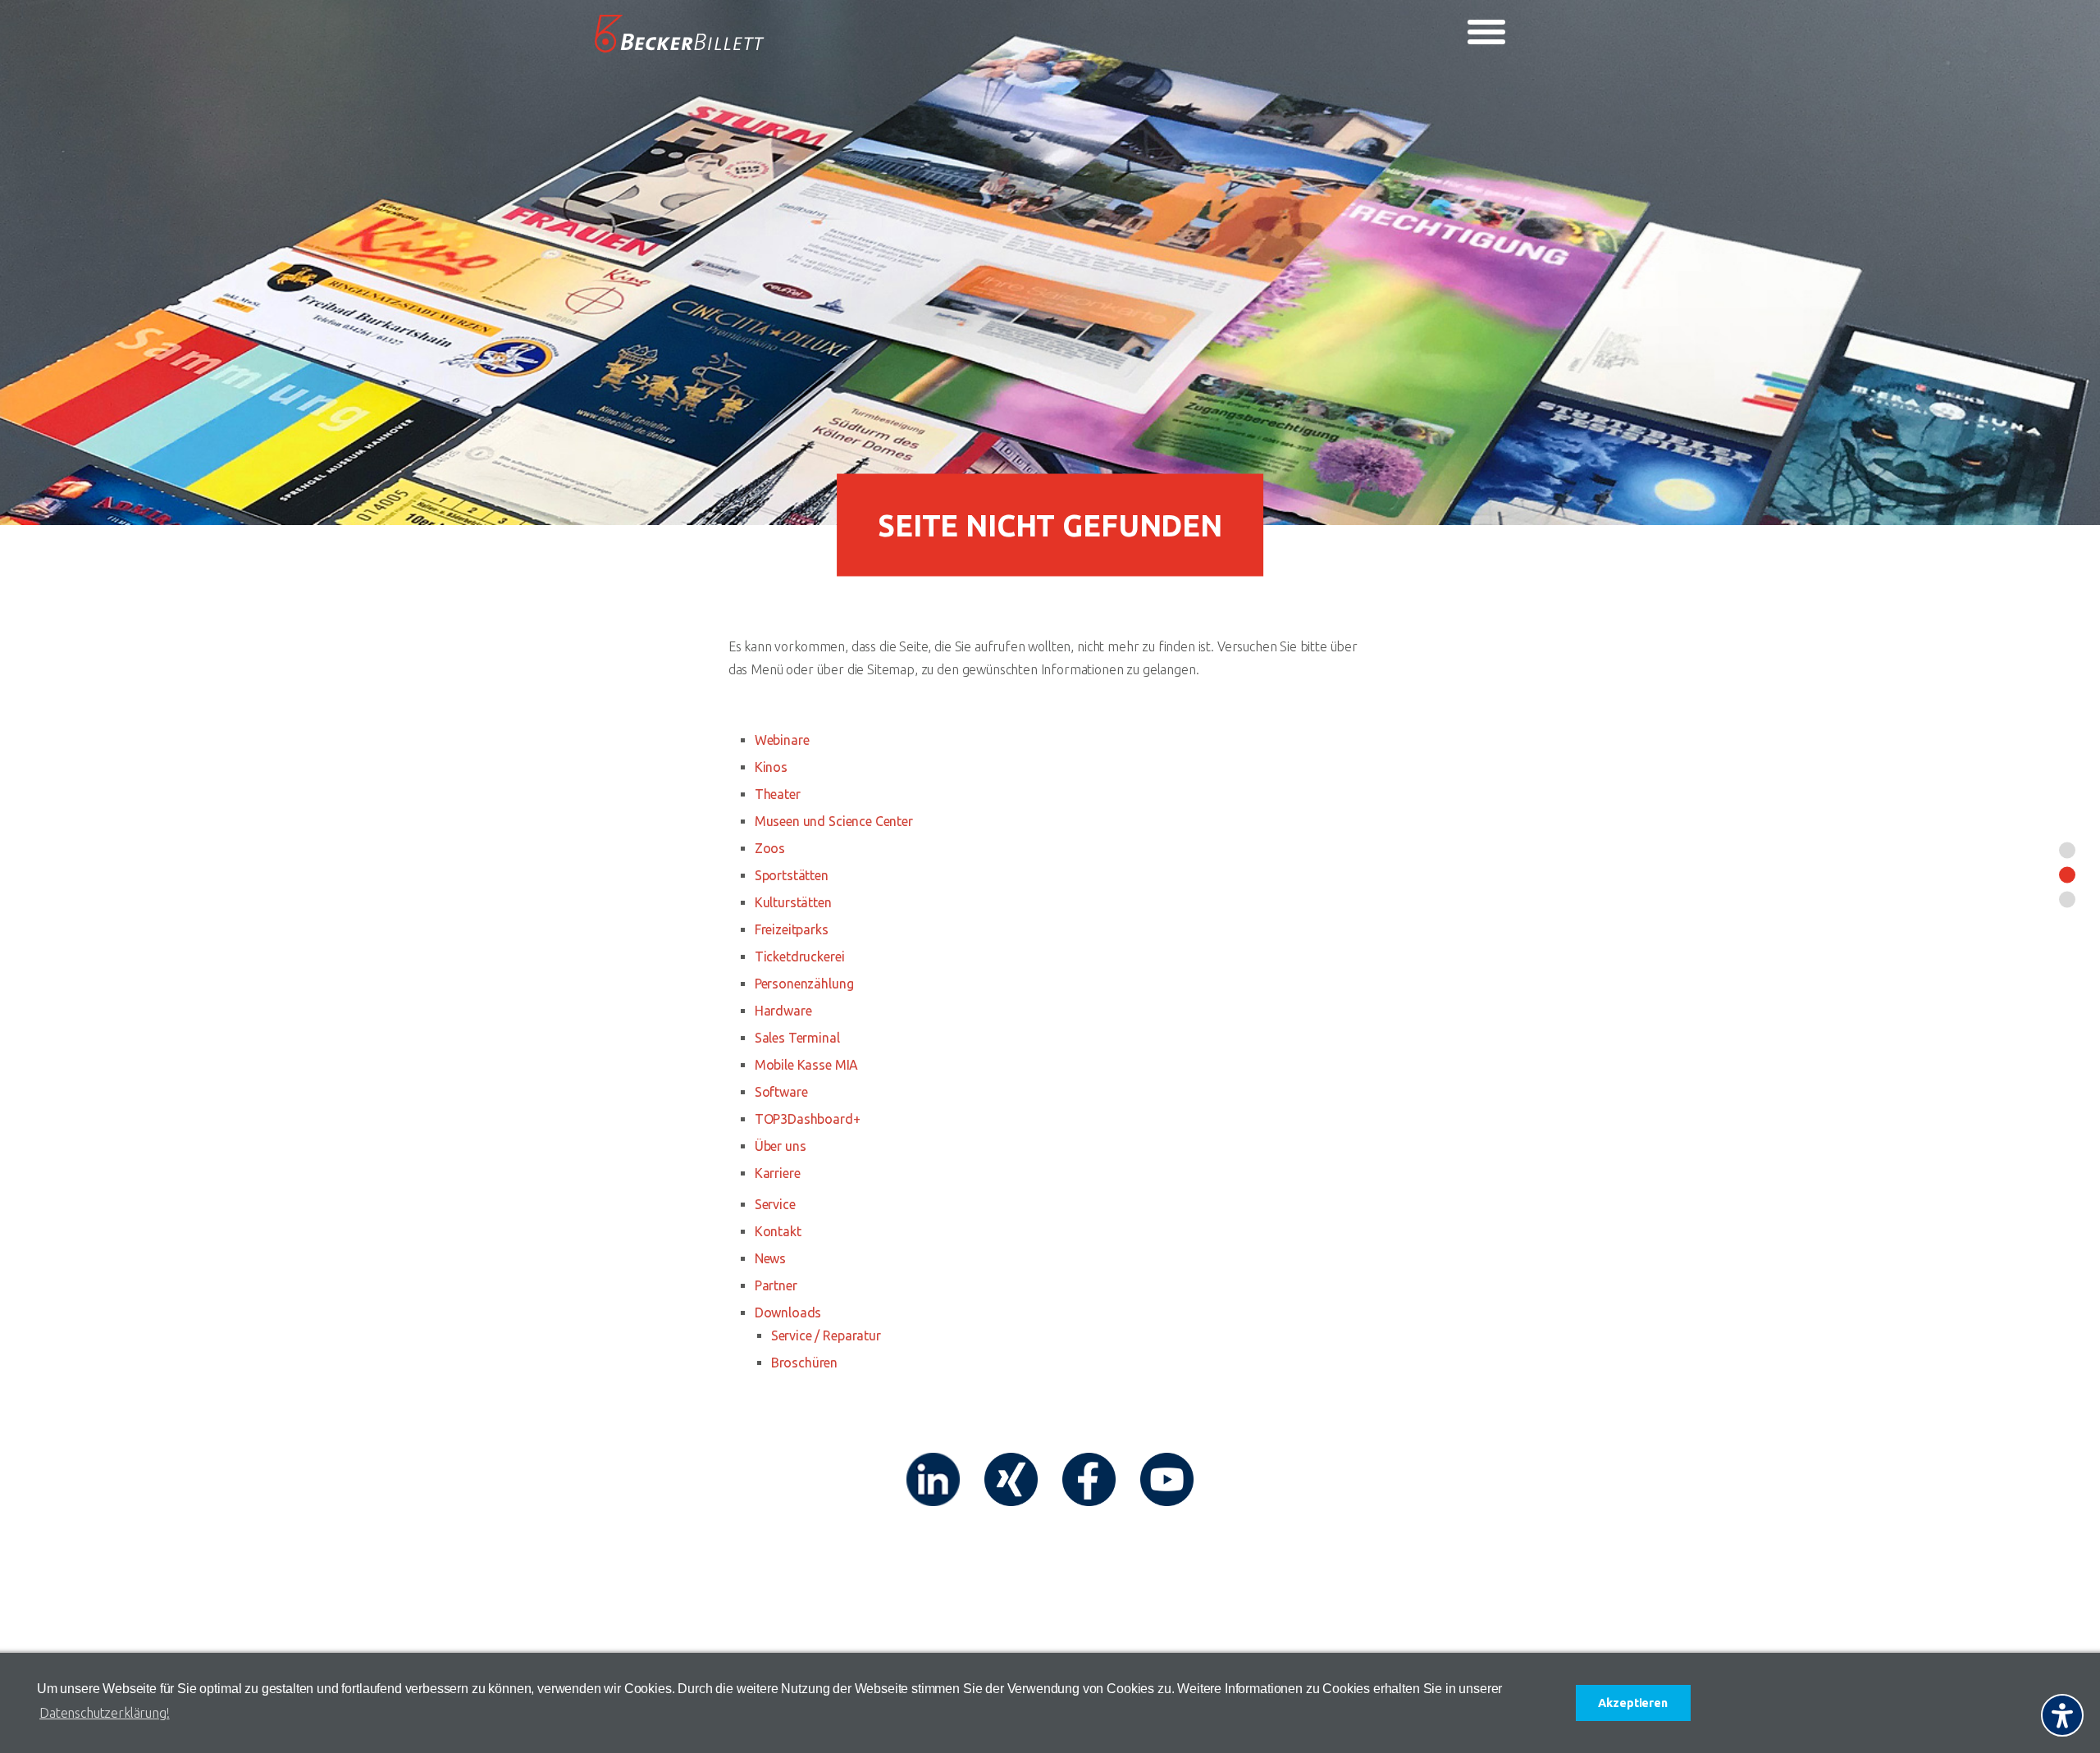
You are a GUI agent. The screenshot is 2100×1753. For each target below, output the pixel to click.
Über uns (781, 1146)
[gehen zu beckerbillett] (1089, 1479)
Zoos (770, 848)
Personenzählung (804, 984)
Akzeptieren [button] (1632, 1703)
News (770, 1258)
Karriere (778, 1173)
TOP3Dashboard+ (808, 1119)
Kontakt (778, 1231)
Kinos (771, 767)
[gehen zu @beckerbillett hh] (1167, 1479)
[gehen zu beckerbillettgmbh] (1011, 1479)
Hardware (783, 1011)
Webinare (782, 740)
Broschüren (804, 1363)
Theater (778, 794)
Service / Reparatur (826, 1335)
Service (775, 1204)
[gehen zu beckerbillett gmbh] (933, 1479)
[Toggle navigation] (1486, 32)
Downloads (788, 1312)
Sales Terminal (797, 1038)
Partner (776, 1285)
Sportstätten (792, 875)
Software (781, 1092)
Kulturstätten (793, 902)
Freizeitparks (792, 929)
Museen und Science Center (834, 821)
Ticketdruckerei (800, 956)
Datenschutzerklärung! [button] (105, 1713)
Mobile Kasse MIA (806, 1065)
